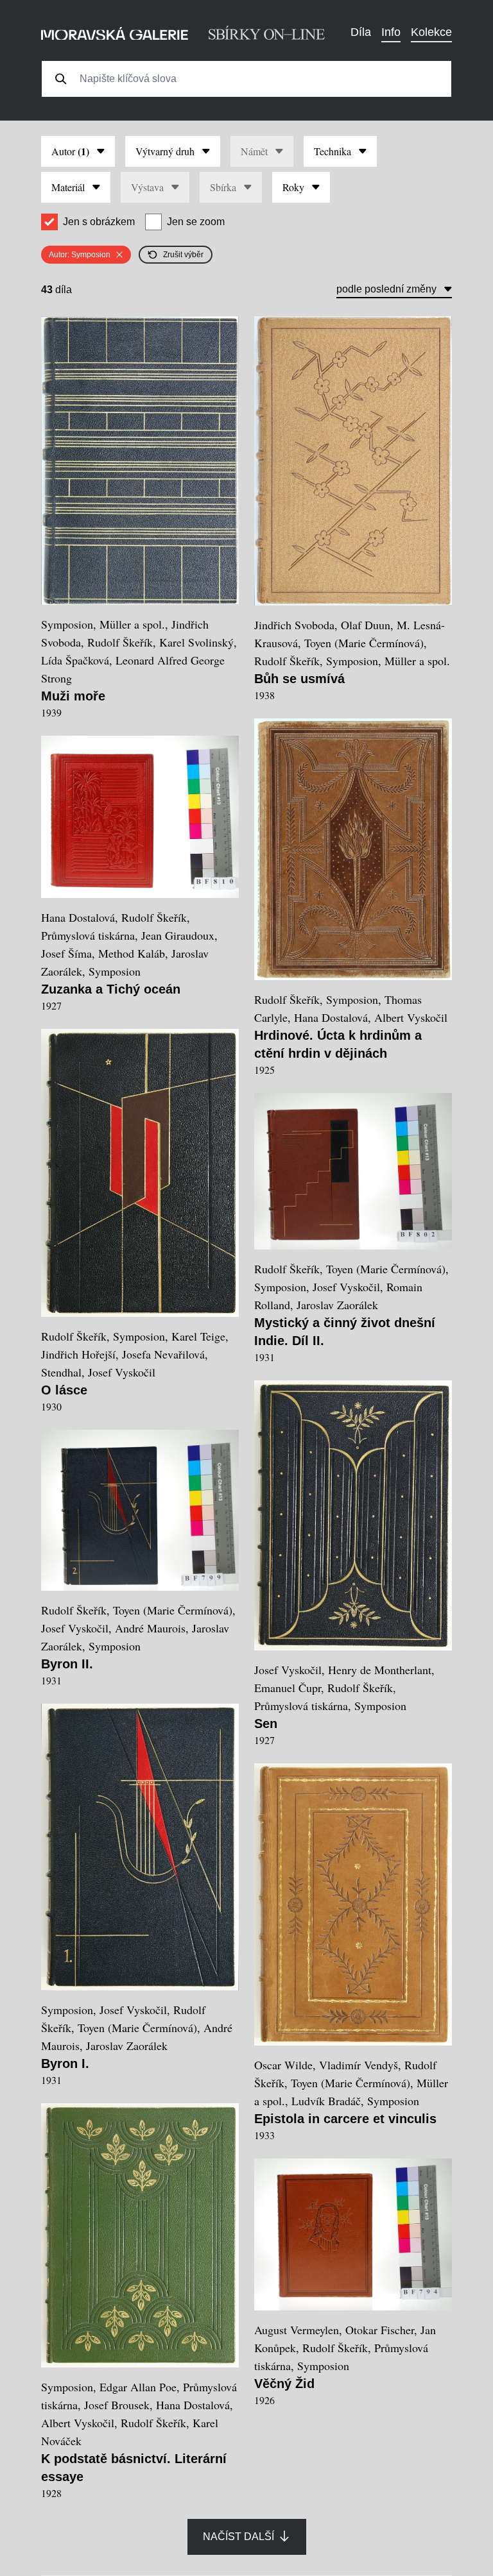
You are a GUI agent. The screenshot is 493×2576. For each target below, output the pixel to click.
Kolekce (431, 32)
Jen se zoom (196, 222)
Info (391, 32)
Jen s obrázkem (99, 222)
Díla (361, 32)
